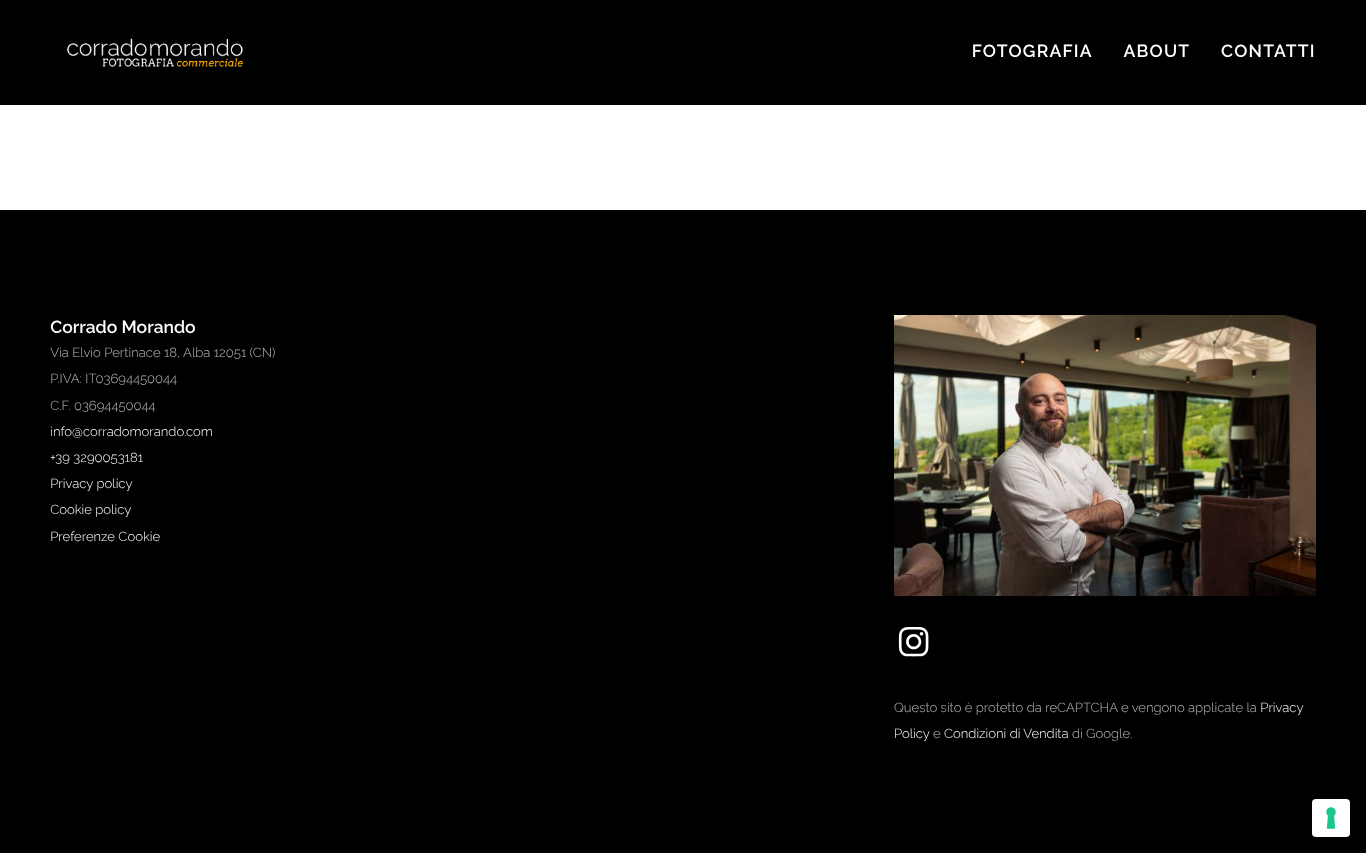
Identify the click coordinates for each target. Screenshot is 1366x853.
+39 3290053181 (96, 458)
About (1157, 52)
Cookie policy (90, 510)
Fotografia (1032, 52)
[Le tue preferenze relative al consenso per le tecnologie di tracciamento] (1331, 818)
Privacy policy (91, 484)
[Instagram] (913, 657)
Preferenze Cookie (105, 537)
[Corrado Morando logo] (175, 52)
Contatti (1268, 52)
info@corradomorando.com (131, 432)
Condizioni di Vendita (1006, 734)
